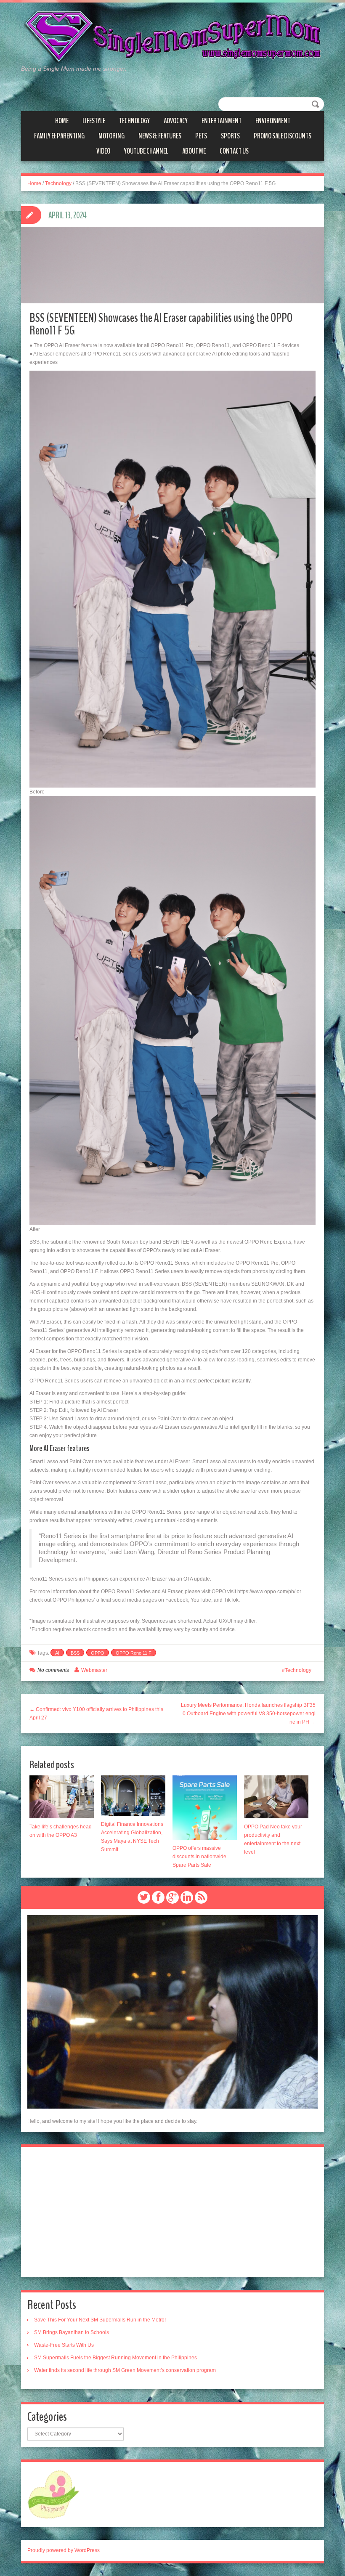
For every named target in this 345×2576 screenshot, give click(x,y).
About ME (194, 151)
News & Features (160, 136)
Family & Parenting (59, 136)
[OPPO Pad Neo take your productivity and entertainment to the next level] (276, 1797)
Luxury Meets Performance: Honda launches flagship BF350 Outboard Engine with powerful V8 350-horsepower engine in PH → (248, 1714)
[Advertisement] (172, 2212)
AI (57, 1653)
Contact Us (234, 151)
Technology (134, 121)
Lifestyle (94, 121)
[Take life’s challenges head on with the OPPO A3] (62, 1797)
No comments (53, 1670)
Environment (273, 121)
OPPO (98, 1653)
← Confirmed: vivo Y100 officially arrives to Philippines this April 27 (96, 1714)
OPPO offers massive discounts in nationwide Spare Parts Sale (199, 1857)
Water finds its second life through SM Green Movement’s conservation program (125, 2370)
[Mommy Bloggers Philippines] (54, 2494)
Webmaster (94, 1670)
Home (62, 121)
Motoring (111, 136)
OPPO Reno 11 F (134, 1653)
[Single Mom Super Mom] (172, 37)
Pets (201, 136)
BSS (75, 1653)
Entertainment (222, 121)
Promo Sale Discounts (283, 136)
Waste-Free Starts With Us (64, 2345)
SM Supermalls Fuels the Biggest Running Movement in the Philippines (115, 2358)
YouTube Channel (146, 151)
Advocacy (176, 121)
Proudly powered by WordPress (64, 2550)
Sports (230, 136)
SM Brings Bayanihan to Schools (72, 2332)
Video (103, 151)
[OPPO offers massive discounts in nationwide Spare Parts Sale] (205, 1808)
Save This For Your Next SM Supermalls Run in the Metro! (100, 2320)
